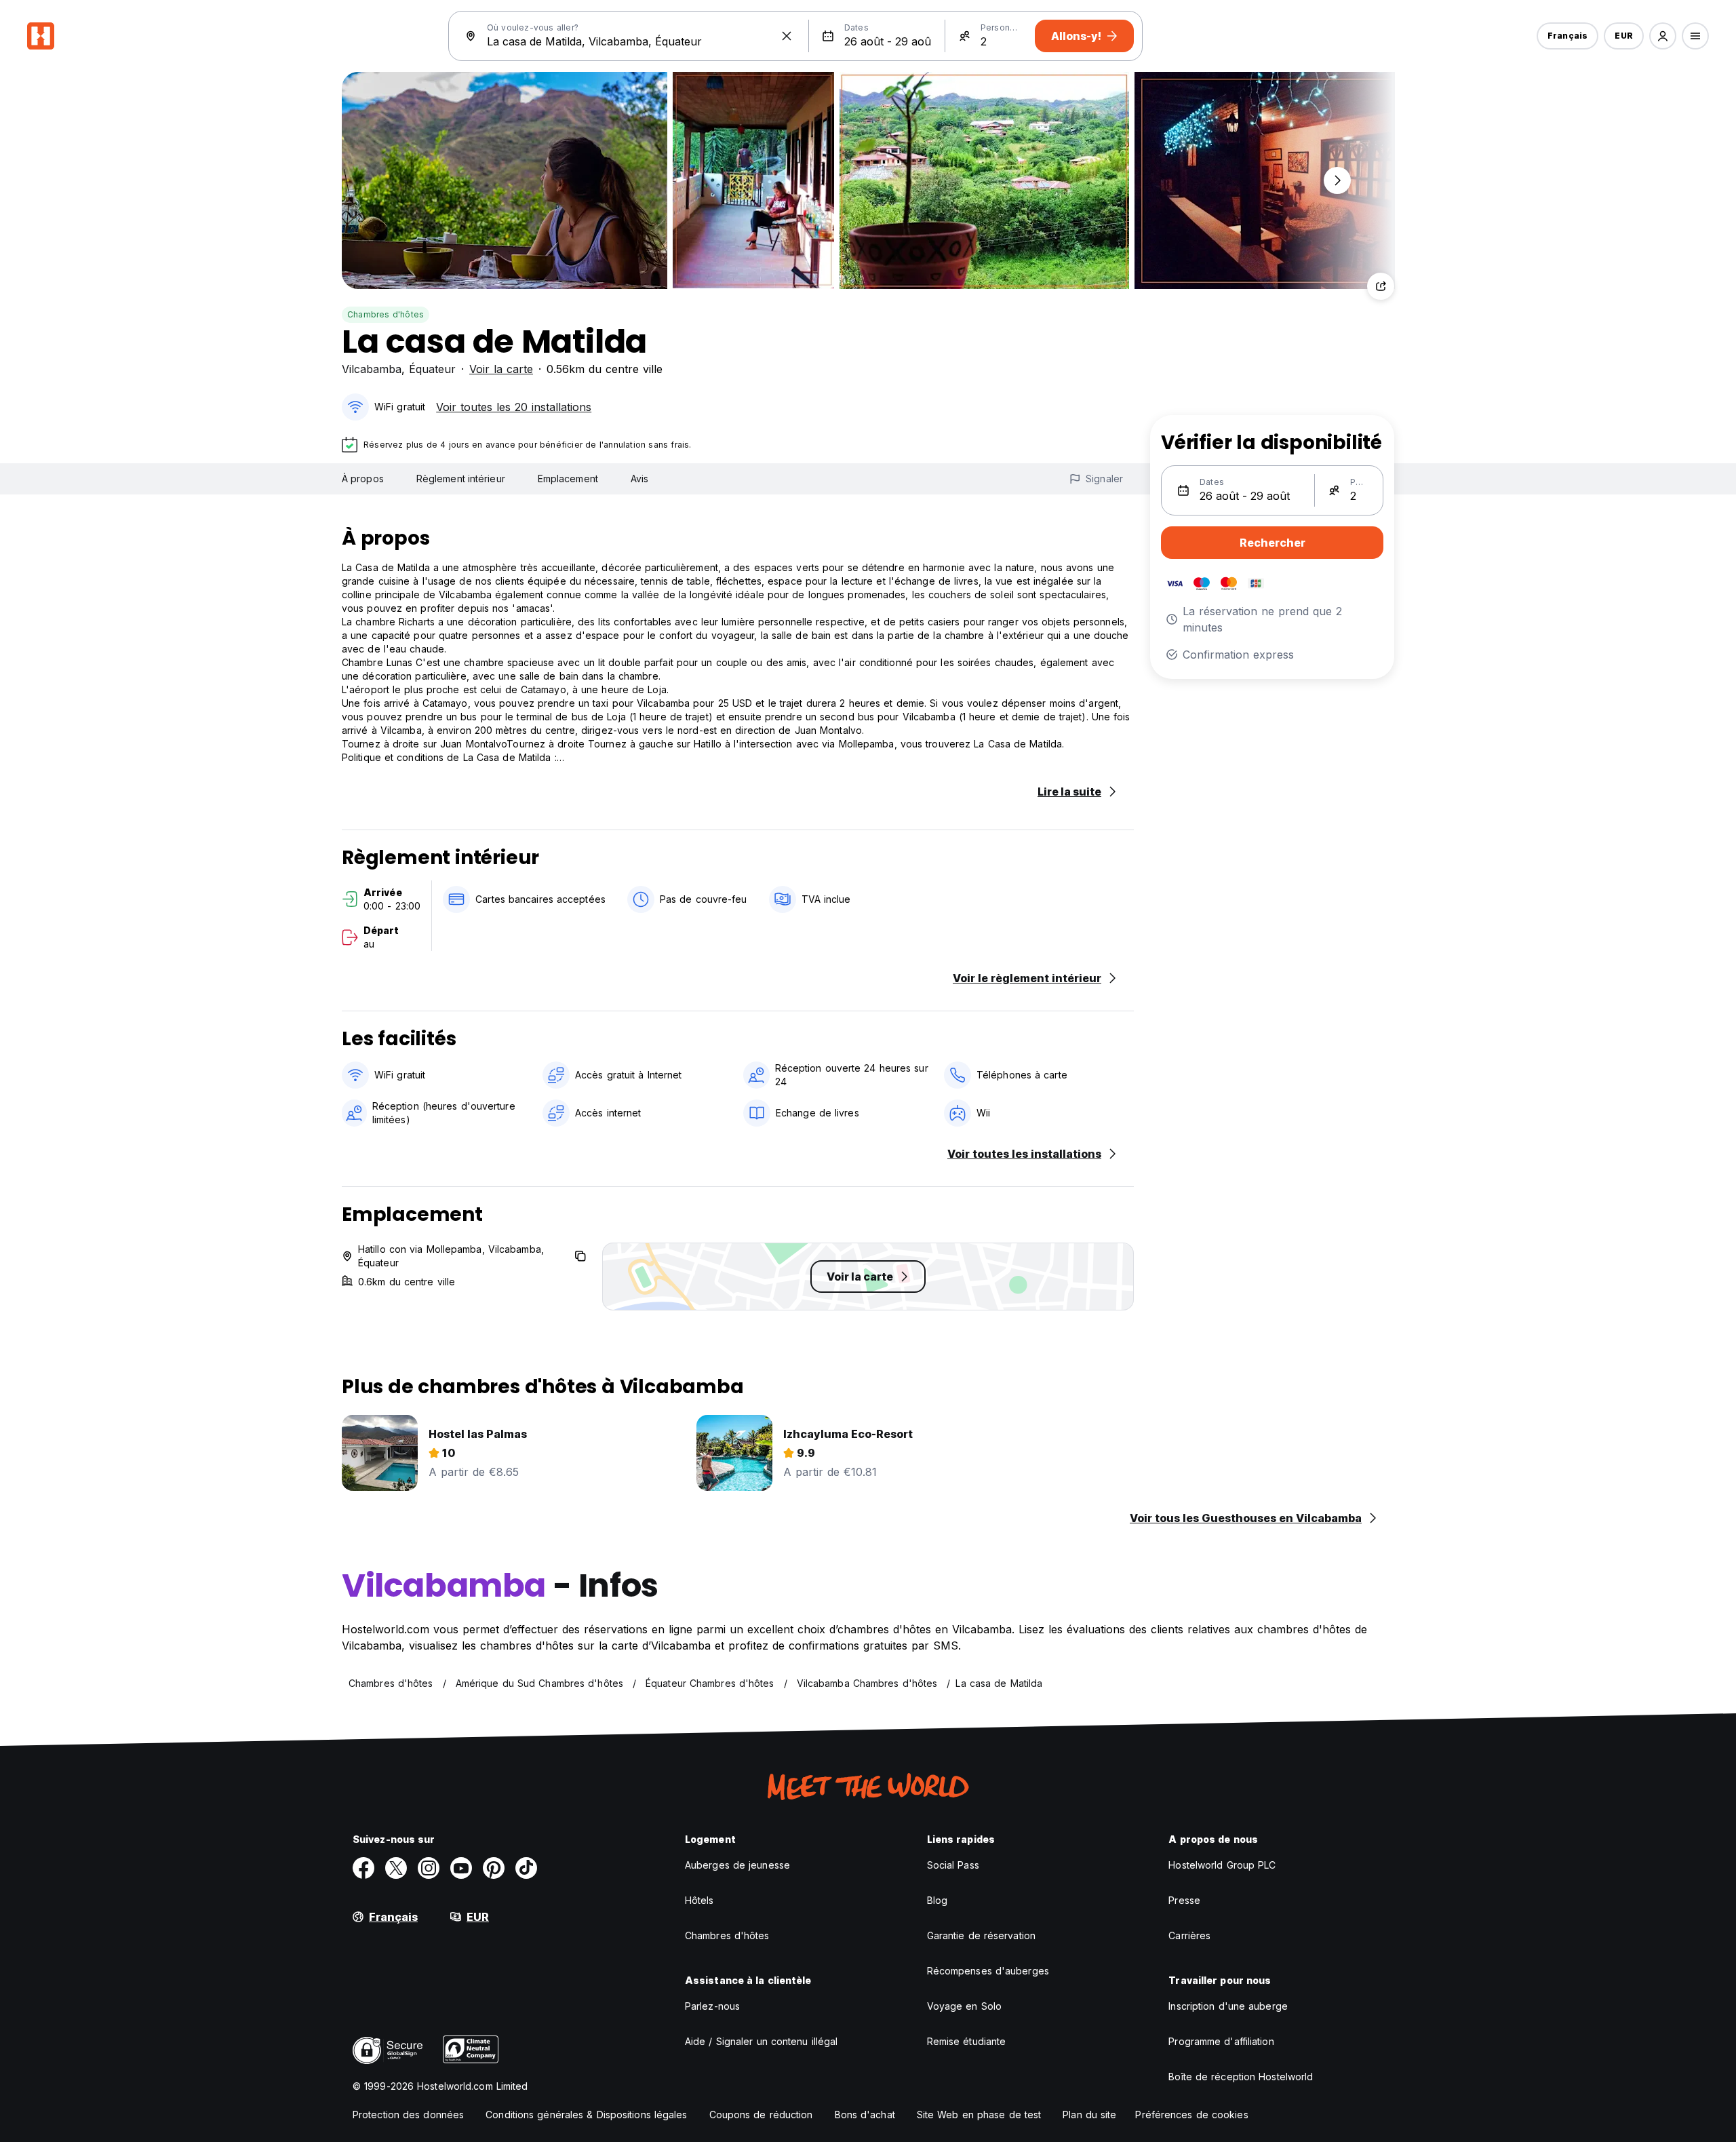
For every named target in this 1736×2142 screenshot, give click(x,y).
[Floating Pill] (1337, 180)
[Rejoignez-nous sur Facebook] (363, 1868)
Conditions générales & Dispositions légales (586, 2115)
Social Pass (953, 1865)
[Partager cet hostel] (1381, 286)
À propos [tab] (363, 479)
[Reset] (787, 36)
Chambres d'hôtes (386, 314)
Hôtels (699, 1900)
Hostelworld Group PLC (1222, 1865)
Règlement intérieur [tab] (461, 479)
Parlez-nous (712, 2006)
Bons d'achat (865, 2115)
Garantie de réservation (981, 1935)
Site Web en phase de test (979, 2115)
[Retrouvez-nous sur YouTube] (461, 1868)
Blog (937, 1900)
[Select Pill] (1663, 36)
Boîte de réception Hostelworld (1241, 2077)
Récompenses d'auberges (988, 1971)
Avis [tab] (639, 479)
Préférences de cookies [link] (1191, 2115)
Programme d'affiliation (1221, 2041)
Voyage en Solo (964, 2006)
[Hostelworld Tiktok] (526, 1868)
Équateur (432, 369)
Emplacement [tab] (568, 479)
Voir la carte (501, 369)
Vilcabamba (372, 369)
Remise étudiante (967, 2041)
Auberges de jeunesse (737, 1865)
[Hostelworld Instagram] (429, 1868)
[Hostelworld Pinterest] (494, 1868)
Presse (1184, 1900)
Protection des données (408, 2115)
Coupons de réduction (761, 2115)
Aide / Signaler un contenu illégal (761, 2041)
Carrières (1189, 1935)
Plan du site (1089, 2115)
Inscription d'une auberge (1228, 2006)
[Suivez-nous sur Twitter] (396, 1868)
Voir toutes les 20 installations (514, 407)
